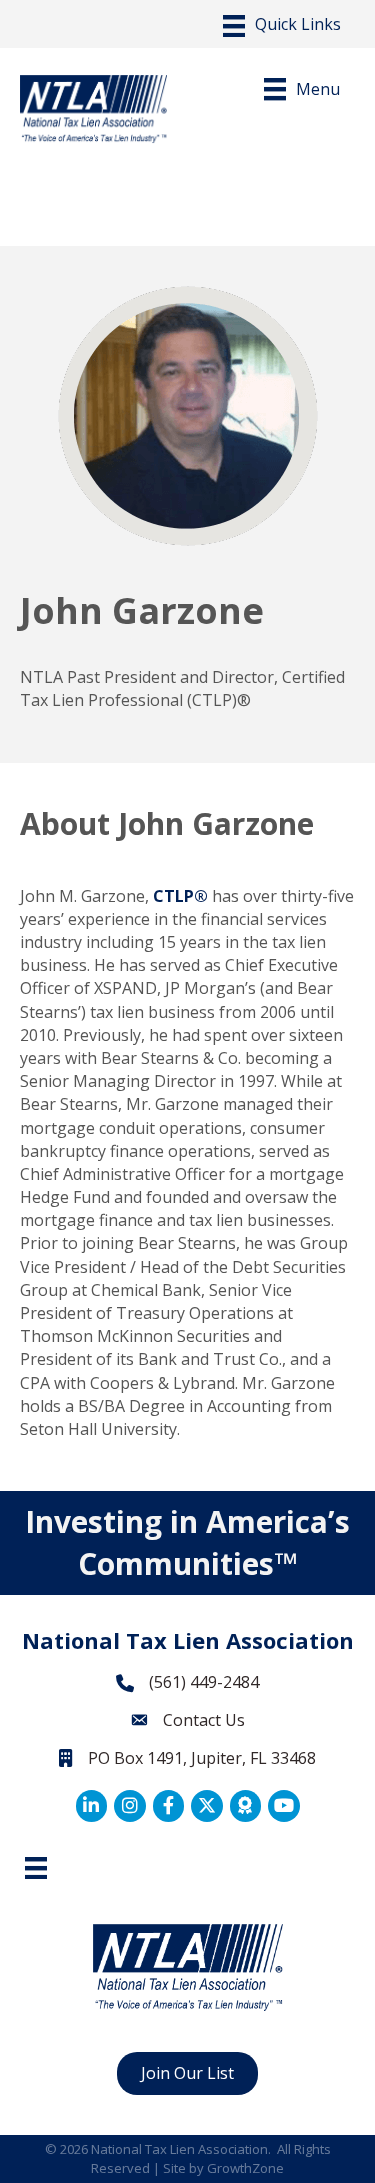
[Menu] (282, 26)
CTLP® (180, 896)
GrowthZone (245, 2168)
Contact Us (204, 1720)
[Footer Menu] (36, 1868)
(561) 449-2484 (204, 1682)
